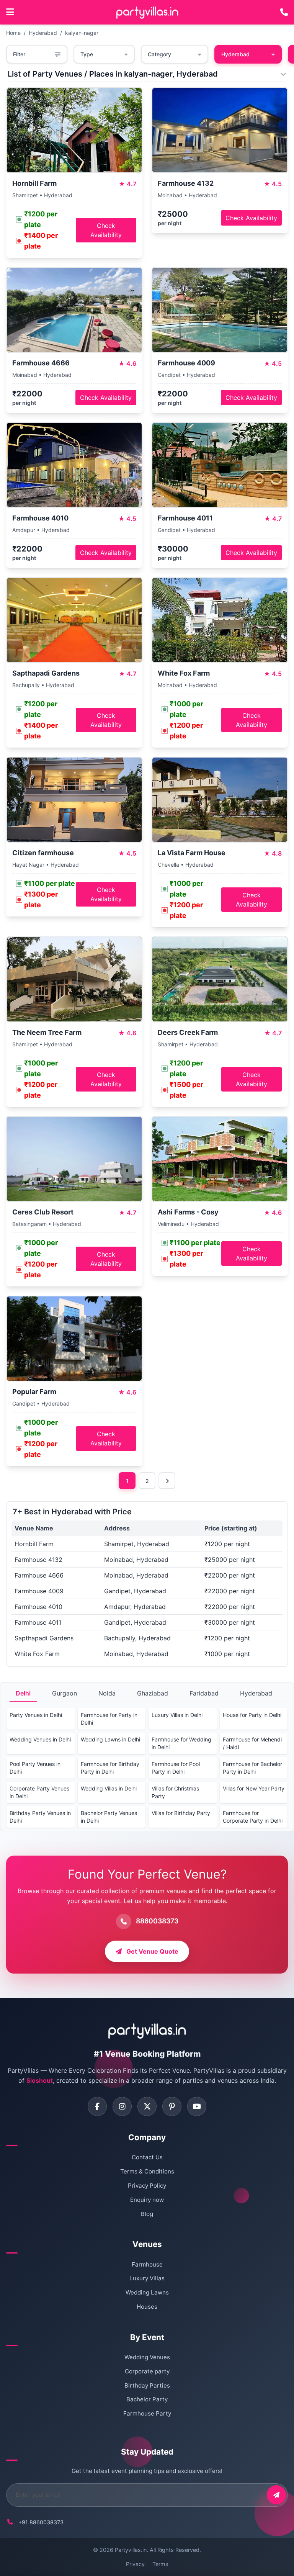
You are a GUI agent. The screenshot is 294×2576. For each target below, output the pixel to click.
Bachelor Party (147, 2399)
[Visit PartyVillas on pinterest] (172, 2106)
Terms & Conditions (147, 2171)
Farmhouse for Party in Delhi (109, 1719)
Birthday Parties (147, 2385)
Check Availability (106, 230)
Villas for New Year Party (254, 1788)
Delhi (23, 1693)
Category (159, 54)
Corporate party (147, 2371)
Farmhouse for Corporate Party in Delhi (253, 1817)
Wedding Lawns (147, 2292)
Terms (160, 2564)
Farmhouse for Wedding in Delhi (181, 1743)
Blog (147, 2214)
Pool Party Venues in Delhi (35, 1768)
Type (87, 54)
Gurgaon (65, 1693)
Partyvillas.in (131, 2550)
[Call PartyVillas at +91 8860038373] (284, 12)
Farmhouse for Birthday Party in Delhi (110, 1768)
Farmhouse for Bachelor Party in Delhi (252, 1768)
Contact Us (147, 2157)
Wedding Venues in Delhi (40, 1739)
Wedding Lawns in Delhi (110, 1739)
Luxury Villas (147, 2278)
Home (13, 33)
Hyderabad (43, 33)
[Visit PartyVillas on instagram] (122, 2106)
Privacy (135, 2564)
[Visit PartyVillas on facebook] (97, 2106)
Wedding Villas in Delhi (109, 1788)
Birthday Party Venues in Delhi (40, 1817)
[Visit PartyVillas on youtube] (197, 2106)
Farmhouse (147, 2264)
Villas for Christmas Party (175, 1792)
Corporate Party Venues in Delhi (39, 1792)
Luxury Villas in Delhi (177, 1715)
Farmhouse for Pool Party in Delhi (176, 1768)
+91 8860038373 (41, 2522)
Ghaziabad (153, 1693)
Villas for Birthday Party (181, 1813)
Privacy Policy (147, 2186)
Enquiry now (147, 2200)
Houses (147, 2307)
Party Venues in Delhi (36, 1715)
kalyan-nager (82, 33)
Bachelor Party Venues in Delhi (109, 1817)
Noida (107, 1693)
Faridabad (204, 1693)
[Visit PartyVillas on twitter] (147, 2106)
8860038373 (157, 1921)
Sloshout (40, 2080)
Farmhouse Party (147, 2413)
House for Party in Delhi (252, 1715)
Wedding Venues (147, 2357)
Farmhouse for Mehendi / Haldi (252, 1743)
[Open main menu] (10, 12)
